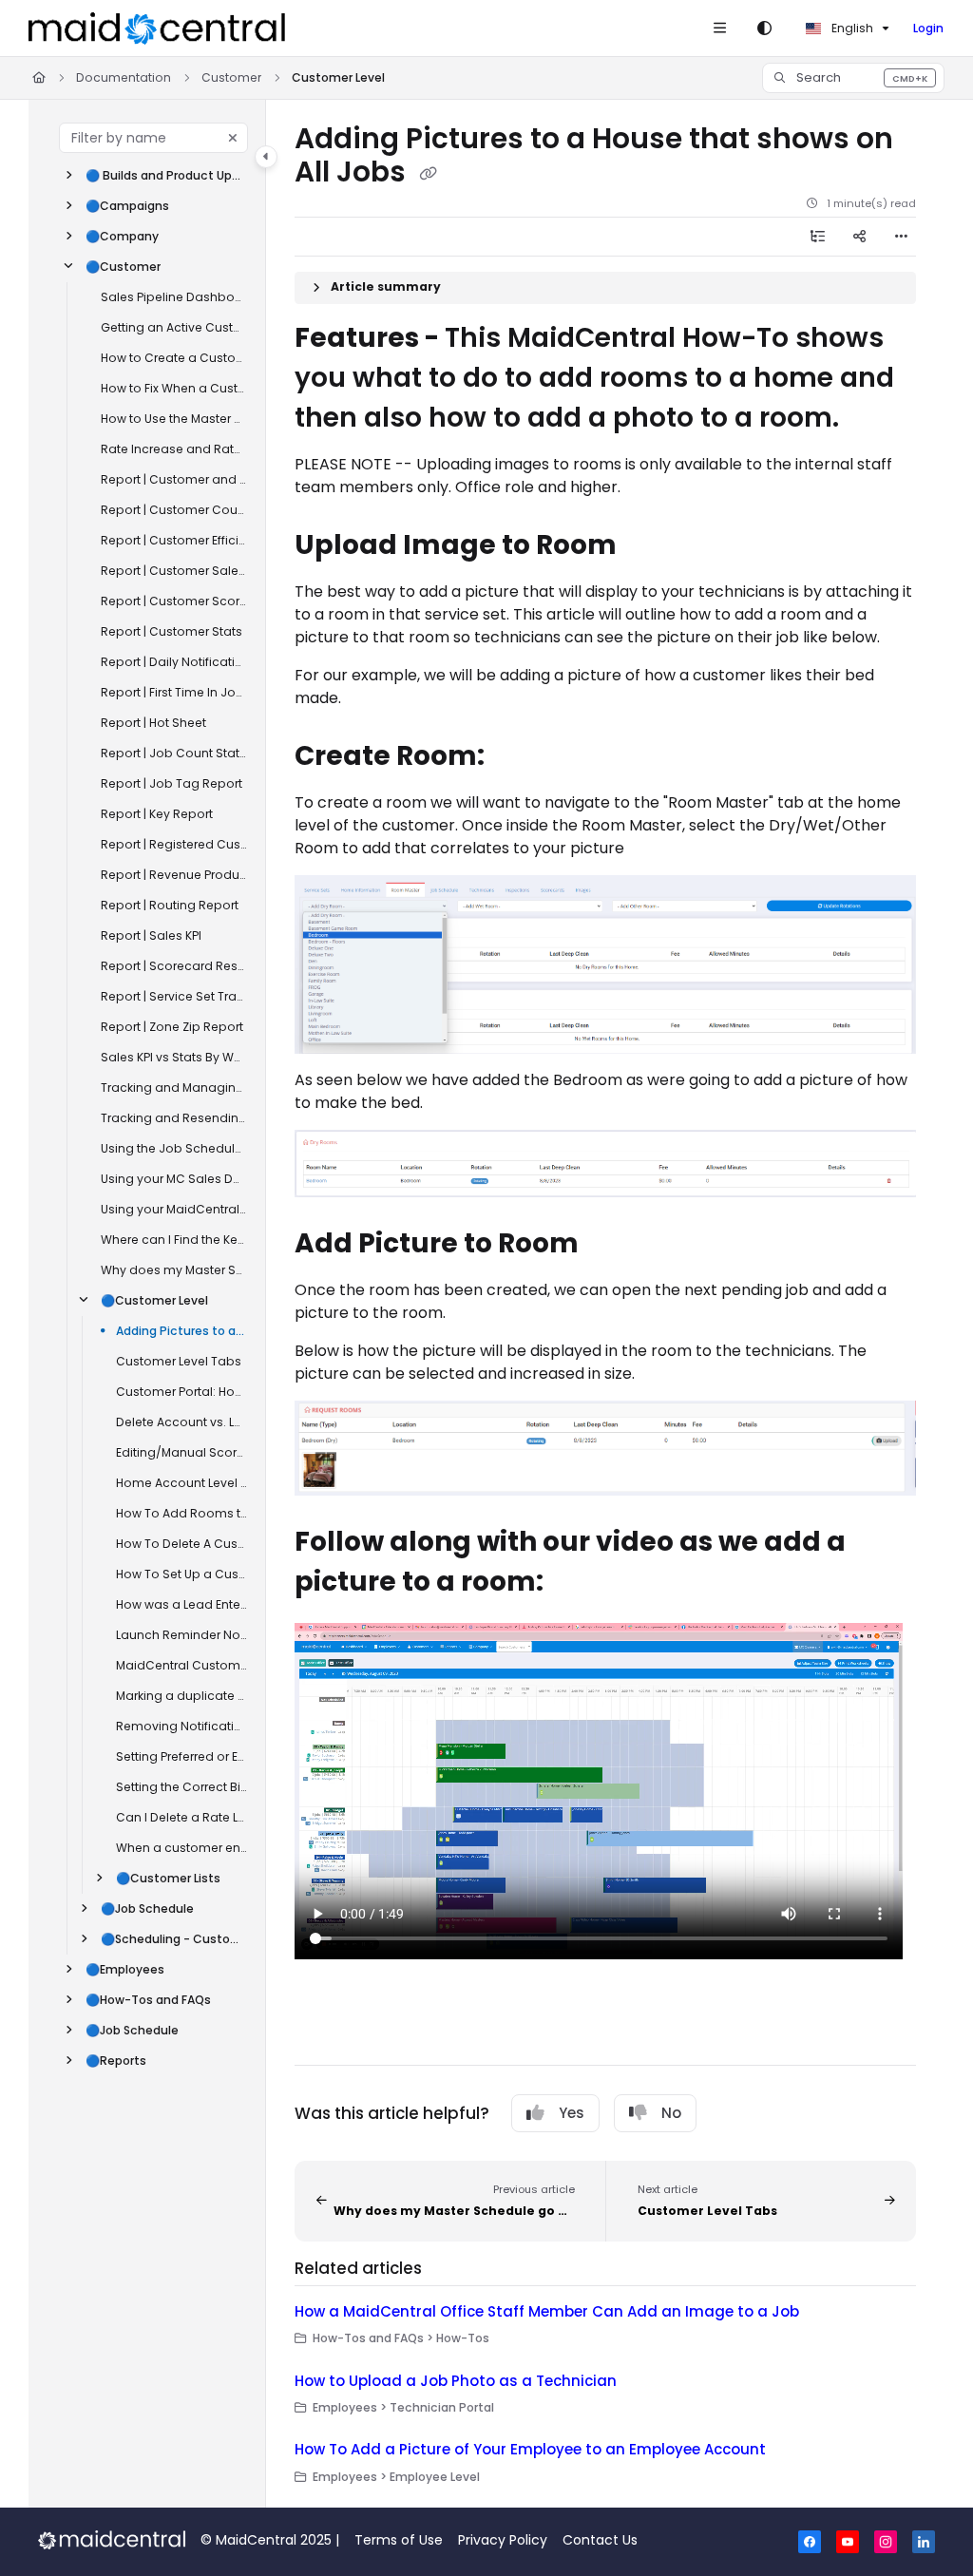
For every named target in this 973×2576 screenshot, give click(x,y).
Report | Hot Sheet (153, 723)
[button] (853, 78)
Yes (572, 2113)
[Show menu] (719, 29)
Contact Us (600, 2540)
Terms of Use (399, 2540)
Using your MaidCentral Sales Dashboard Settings (174, 1209)
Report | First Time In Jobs (174, 692)
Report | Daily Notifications (174, 662)
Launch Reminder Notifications (181, 1635)
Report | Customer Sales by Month (174, 571)
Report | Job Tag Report (172, 783)
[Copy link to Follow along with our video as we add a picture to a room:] (579, 1584)
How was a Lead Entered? (181, 1604)
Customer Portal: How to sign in (181, 1392)
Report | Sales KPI (151, 935)
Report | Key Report (157, 814)
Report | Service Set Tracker (174, 996)
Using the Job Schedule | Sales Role (174, 1148)
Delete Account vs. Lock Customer (181, 1422)
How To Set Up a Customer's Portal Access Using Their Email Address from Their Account (181, 1574)
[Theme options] (764, 29)
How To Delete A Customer (181, 1544)
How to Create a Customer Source (174, 358)
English (851, 28)
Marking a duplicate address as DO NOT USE (181, 1696)
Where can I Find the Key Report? (174, 1240)
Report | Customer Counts (174, 510)
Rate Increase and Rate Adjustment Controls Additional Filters (174, 449)
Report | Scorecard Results (174, 966)
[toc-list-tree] (817, 237)
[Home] (157, 29)
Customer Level (338, 77)
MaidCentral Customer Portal (181, 1665)
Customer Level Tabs (179, 1361)
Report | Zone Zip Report (172, 1027)
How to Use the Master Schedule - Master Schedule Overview (174, 419)
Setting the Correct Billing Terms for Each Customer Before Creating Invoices (181, 1787)
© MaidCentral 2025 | (270, 2540)
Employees (125, 1969)
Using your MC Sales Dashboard (174, 1179)
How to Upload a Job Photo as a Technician (456, 2381)
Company (122, 236)
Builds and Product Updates (166, 175)
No (671, 2113)
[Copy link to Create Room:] (520, 757)
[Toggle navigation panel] (266, 157)
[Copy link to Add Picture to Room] (614, 1246)
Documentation (124, 77)
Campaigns (127, 206)
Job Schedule (147, 1908)
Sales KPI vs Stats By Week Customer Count (174, 1057)
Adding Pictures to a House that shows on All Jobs (181, 1331)
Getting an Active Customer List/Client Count (174, 327)
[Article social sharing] (859, 237)
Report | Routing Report (170, 905)
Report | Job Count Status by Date (174, 753)
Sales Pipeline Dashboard (174, 297)
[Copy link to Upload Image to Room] (652, 546)
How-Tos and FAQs (148, 2000)
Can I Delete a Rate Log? (181, 1817)
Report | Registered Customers (174, 844)
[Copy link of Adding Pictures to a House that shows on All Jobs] (428, 174)
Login (928, 28)
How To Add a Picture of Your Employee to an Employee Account (530, 2449)
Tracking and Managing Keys (174, 1088)
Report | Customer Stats (172, 631)
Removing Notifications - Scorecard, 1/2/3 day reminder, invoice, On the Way (181, 1726)
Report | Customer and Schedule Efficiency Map (174, 479)
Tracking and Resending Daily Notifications (174, 1118)
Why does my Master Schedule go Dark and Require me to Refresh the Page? (174, 1270)
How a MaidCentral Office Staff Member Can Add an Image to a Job (547, 2311)
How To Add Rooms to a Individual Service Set (181, 1513)
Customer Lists (168, 1878)
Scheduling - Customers (174, 1939)
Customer (231, 77)
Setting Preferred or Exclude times (181, 1756)
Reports (116, 2061)
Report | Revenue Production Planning (174, 875)
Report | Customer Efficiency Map (174, 540)
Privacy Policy (503, 2540)
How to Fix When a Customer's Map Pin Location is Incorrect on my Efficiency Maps (174, 388)
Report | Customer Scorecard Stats (174, 601)
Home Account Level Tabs (181, 1483)
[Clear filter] (233, 138)
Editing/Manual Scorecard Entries (181, 1452)
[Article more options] (901, 237)
